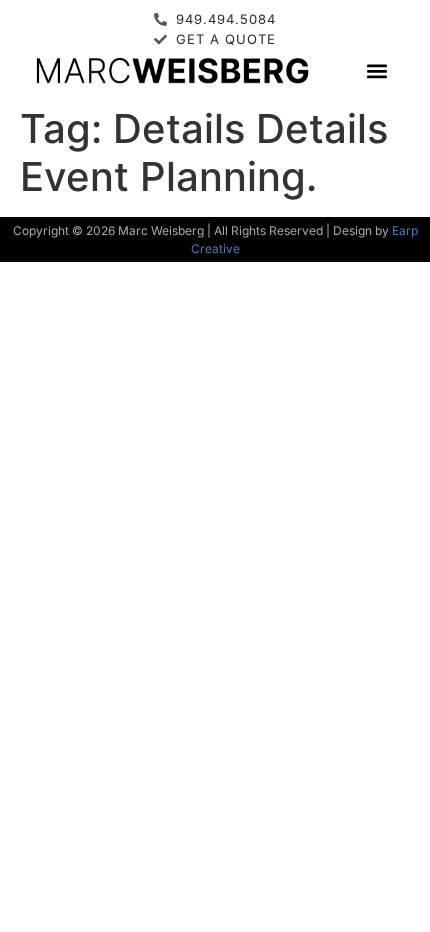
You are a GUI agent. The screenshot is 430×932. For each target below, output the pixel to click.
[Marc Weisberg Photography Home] (171, 70)
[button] (376, 70)
